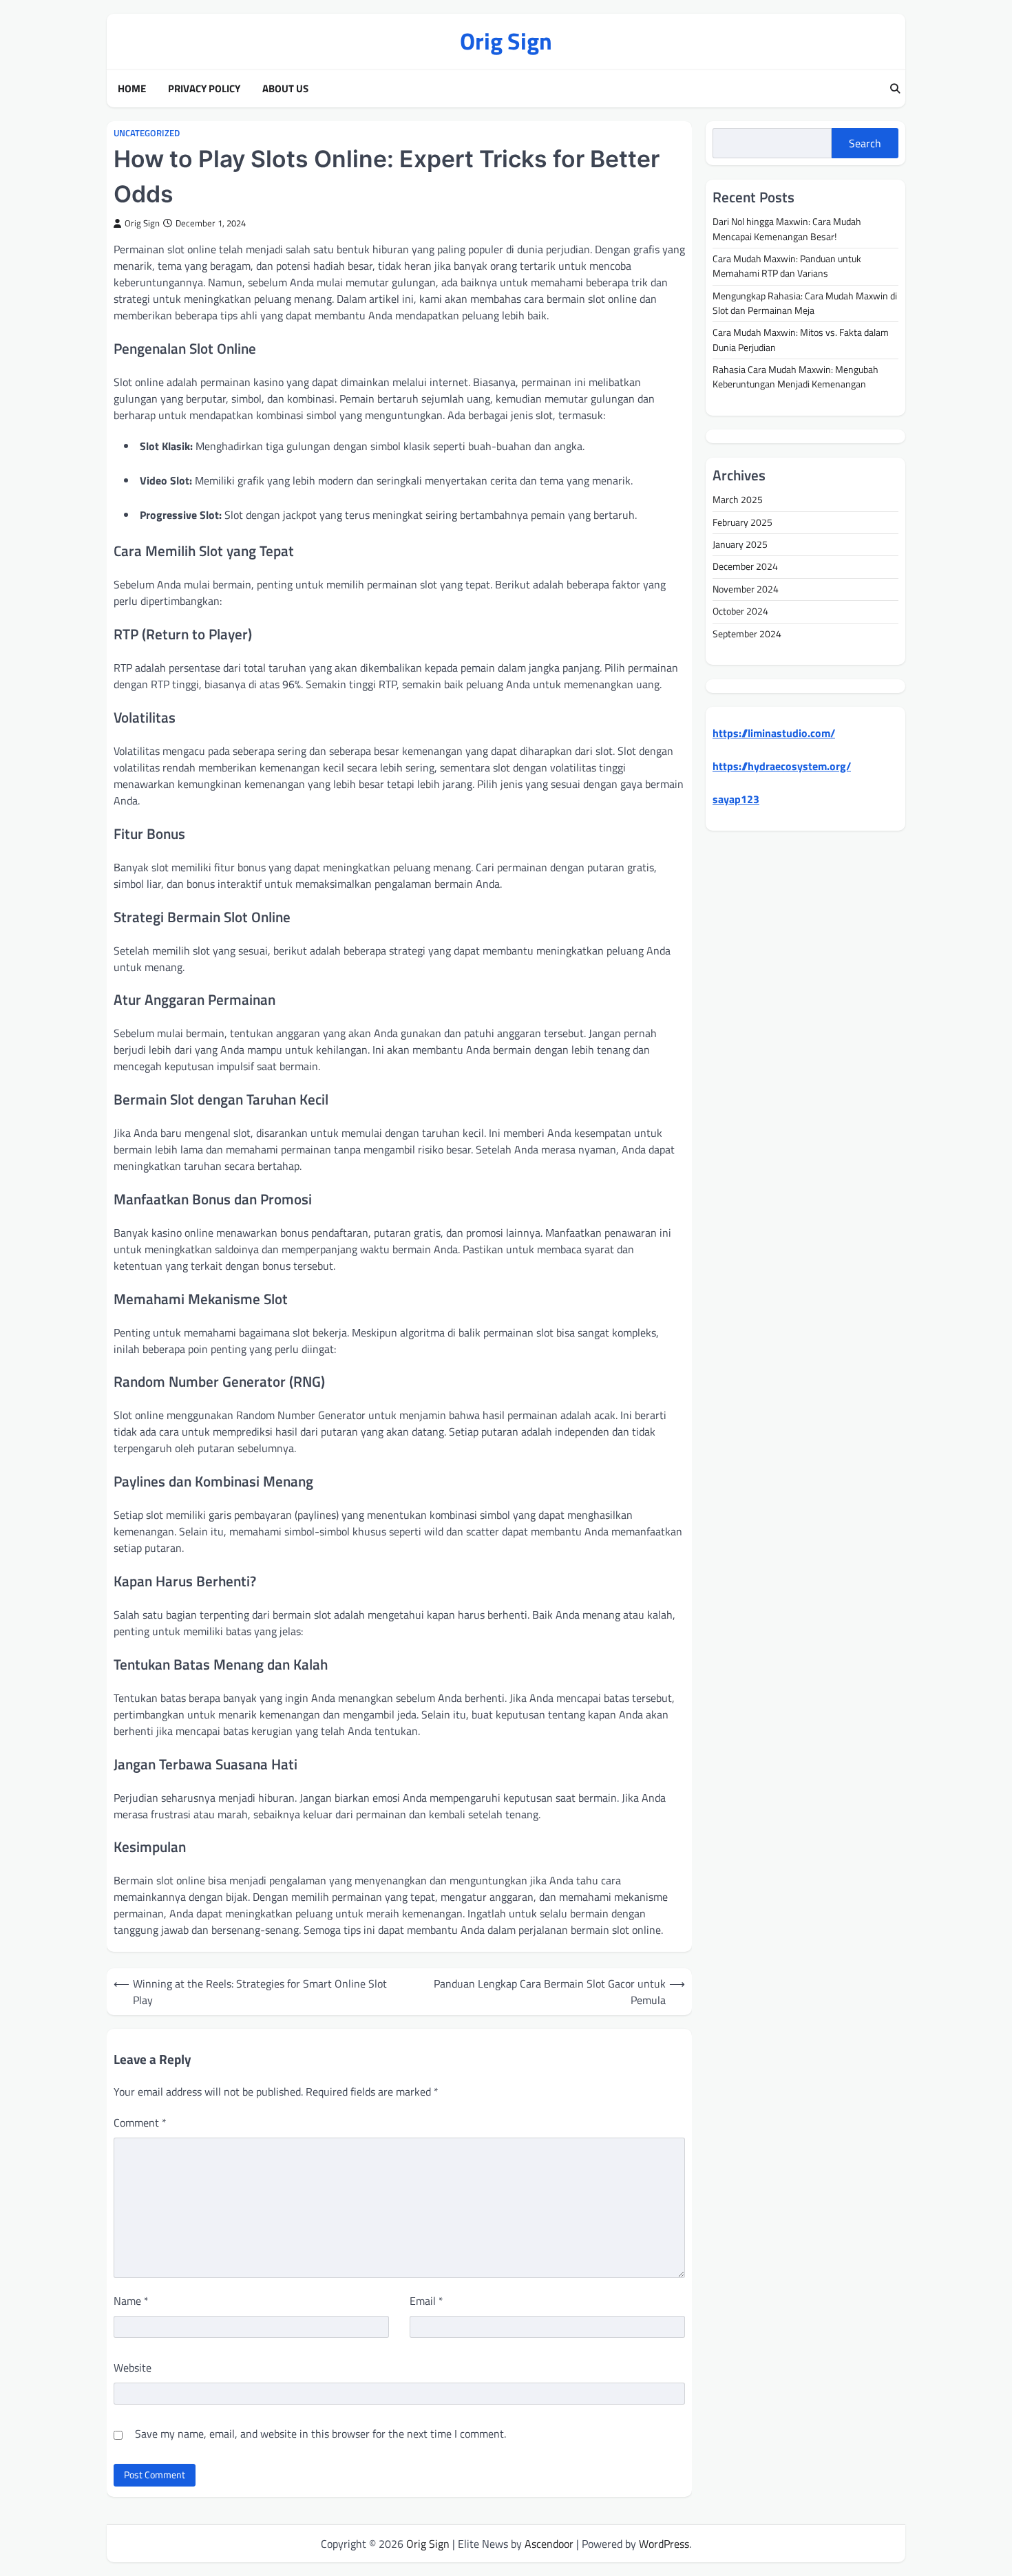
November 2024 (746, 589)
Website (133, 2367)
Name (131, 2301)
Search (865, 143)
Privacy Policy (204, 89)
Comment (140, 2122)
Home (132, 89)
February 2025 (742, 522)
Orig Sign (506, 41)
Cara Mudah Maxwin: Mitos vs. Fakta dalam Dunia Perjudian (801, 340)
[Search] (895, 89)
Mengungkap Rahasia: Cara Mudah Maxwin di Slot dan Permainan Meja (805, 302)
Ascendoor (549, 2544)
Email (426, 2301)
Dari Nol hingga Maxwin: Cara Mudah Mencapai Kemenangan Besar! (787, 229)
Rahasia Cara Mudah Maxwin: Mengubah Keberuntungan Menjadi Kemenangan (795, 377)
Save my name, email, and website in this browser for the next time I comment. (320, 2434)
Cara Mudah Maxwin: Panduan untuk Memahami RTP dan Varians (787, 266)
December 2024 (745, 566)
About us (285, 89)
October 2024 (740, 611)
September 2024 (747, 633)
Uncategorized (147, 133)
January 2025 (740, 544)
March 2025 (738, 500)
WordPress (664, 2544)
